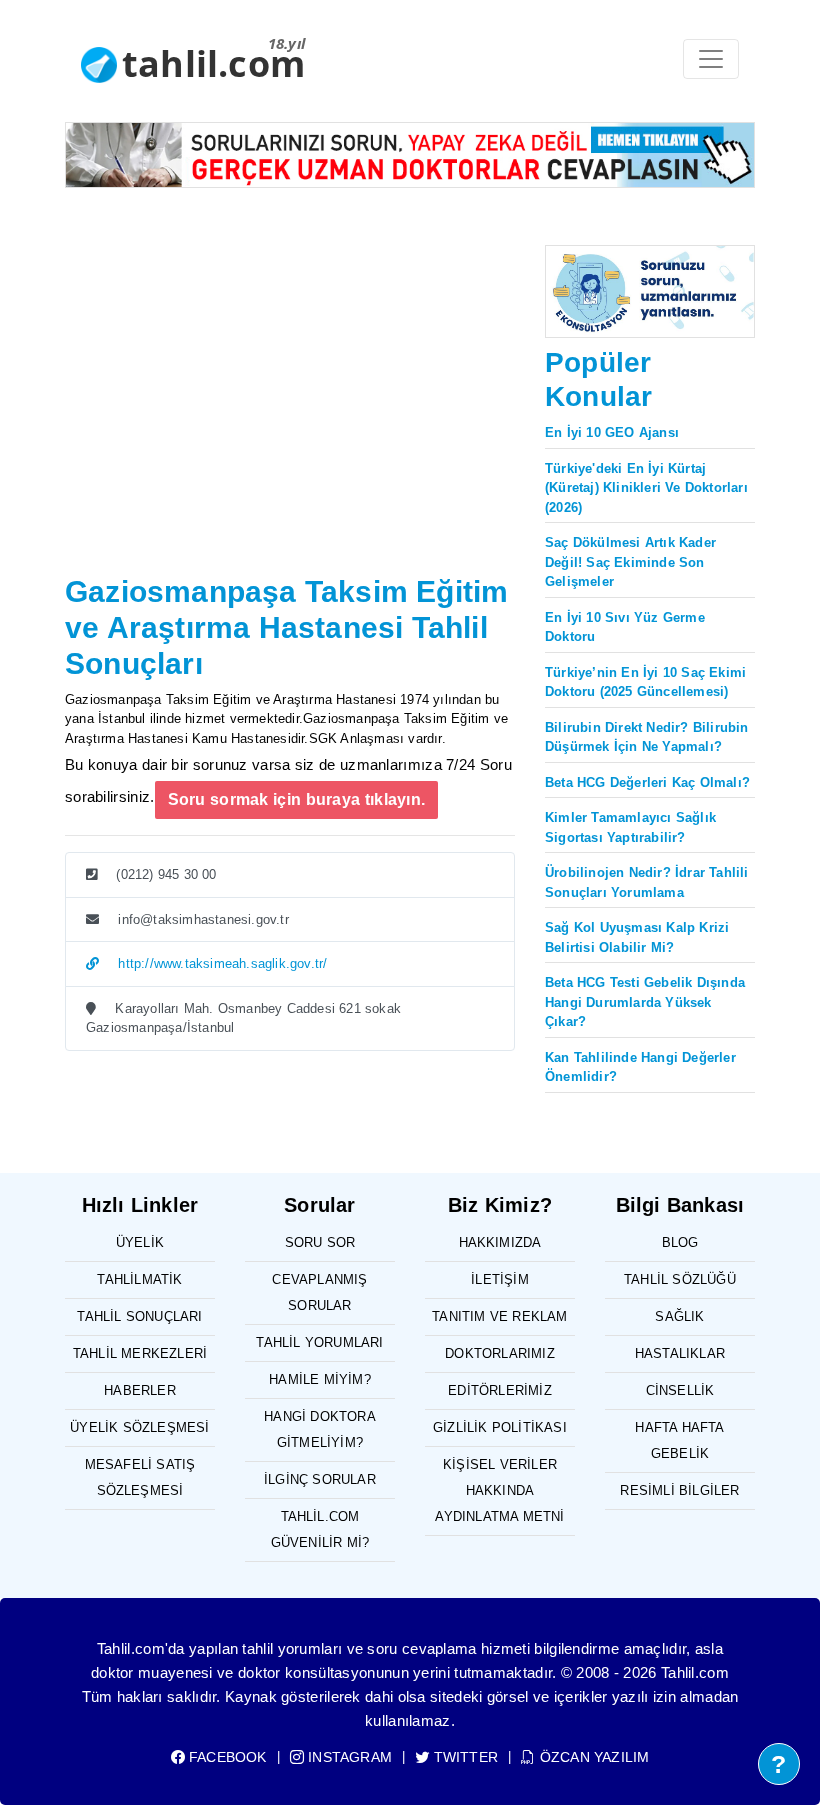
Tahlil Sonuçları (139, 1316)
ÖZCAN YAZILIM (592, 1757)
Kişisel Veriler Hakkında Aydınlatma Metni (499, 1490)
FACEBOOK (226, 1757)
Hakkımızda (500, 1242)
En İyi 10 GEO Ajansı (612, 432)
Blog (680, 1242)
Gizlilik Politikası (500, 1427)
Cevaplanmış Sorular (319, 1292)
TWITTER (464, 1757)
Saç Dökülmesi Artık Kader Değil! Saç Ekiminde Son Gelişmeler (630, 562)
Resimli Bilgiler (679, 1490)
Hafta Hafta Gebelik (679, 1440)
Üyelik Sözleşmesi (139, 1427)
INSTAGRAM (348, 1757)
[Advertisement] (290, 418)
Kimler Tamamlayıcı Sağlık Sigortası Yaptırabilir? (630, 827)
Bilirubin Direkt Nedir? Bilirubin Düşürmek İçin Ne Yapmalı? (647, 737)
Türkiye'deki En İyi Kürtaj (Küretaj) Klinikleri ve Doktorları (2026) (646, 488)
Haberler (140, 1390)
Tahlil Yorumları (319, 1342)
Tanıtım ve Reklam (499, 1316)
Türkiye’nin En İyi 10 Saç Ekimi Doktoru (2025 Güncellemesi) (645, 682)
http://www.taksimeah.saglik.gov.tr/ (220, 963)
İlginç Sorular (320, 1479)
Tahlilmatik (139, 1279)
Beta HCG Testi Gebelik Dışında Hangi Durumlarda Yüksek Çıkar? (645, 1002)
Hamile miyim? (320, 1379)
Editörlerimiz (500, 1390)
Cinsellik (680, 1390)
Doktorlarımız (500, 1353)
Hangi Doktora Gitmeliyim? (320, 1429)
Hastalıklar (680, 1353)
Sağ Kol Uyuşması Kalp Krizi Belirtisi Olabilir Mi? (637, 937)
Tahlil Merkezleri (140, 1353)
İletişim (500, 1279)
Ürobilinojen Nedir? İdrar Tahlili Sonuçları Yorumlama (647, 882)
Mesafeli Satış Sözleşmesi (140, 1477)
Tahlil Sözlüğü (680, 1279)
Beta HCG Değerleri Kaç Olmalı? (647, 782)
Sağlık (679, 1316)
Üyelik (140, 1242)
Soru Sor (320, 1242)
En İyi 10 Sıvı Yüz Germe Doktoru (625, 627)
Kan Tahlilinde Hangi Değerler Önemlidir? (640, 1067)
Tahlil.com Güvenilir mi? (320, 1529)
